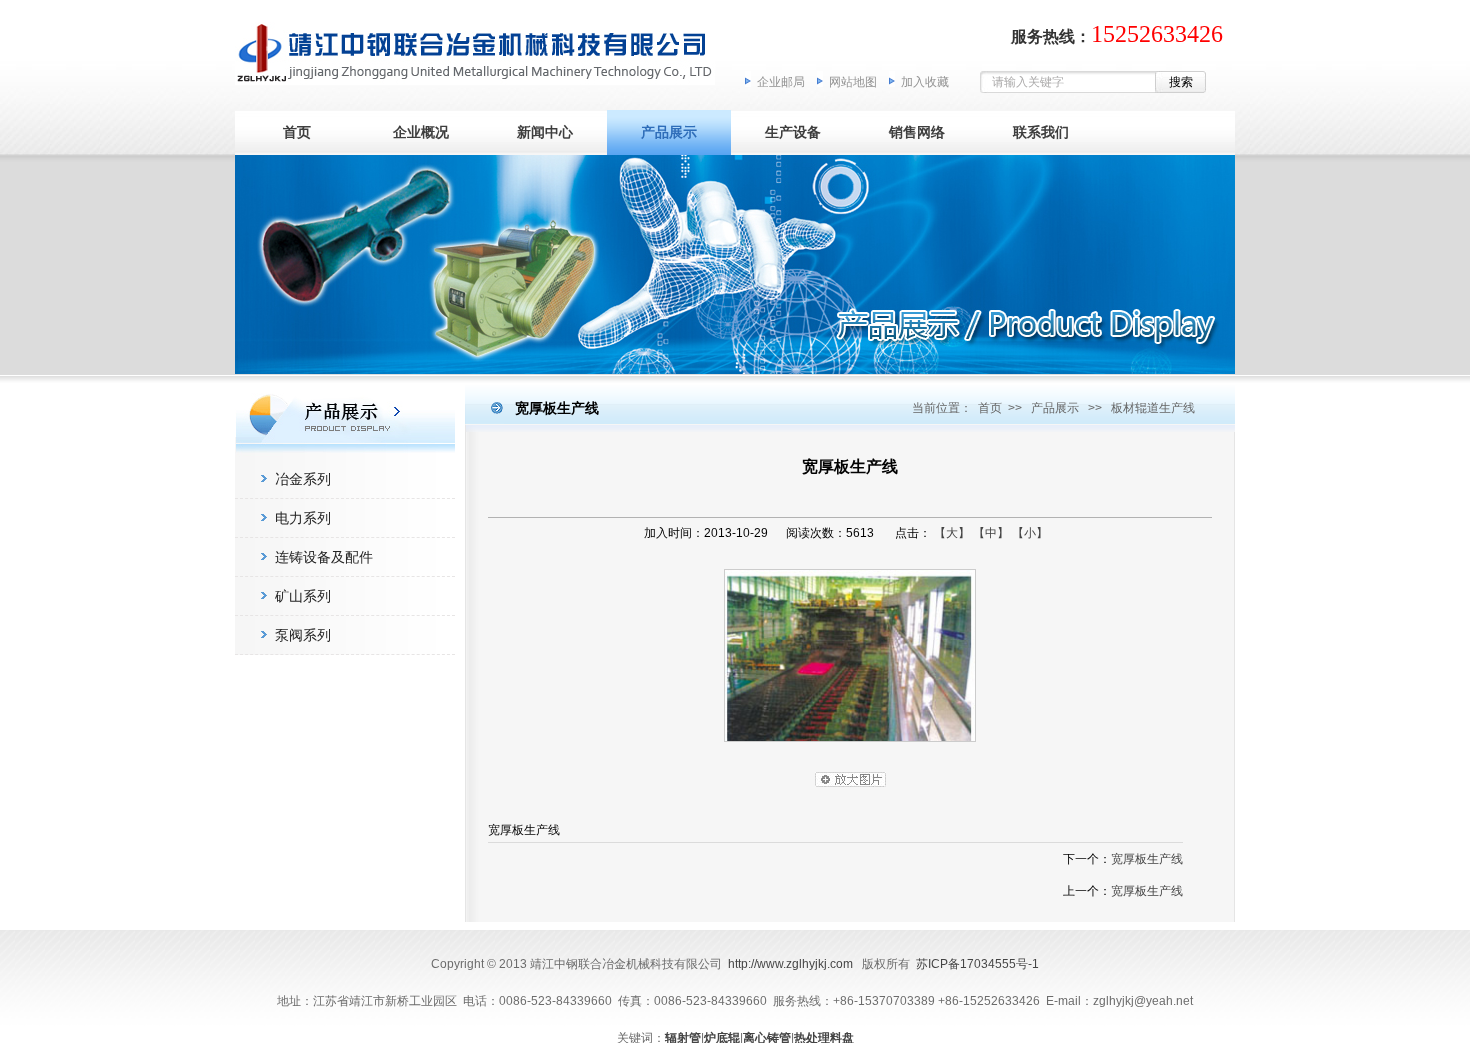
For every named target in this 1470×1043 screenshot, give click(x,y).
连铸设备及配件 (324, 557)
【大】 (952, 533)
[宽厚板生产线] (850, 747)
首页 (297, 132)
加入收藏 (925, 82)
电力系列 (303, 518)
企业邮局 (781, 82)
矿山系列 (303, 596)
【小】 (1030, 533)
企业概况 (421, 132)
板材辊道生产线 (1153, 408)
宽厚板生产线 (1147, 859)
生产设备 (793, 132)
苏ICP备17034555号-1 (977, 964)
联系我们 (1041, 132)
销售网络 (917, 132)
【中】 (991, 533)
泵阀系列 (303, 635)
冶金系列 (303, 479)
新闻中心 (545, 132)
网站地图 (853, 82)
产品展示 (669, 132)
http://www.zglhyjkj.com (790, 964)
